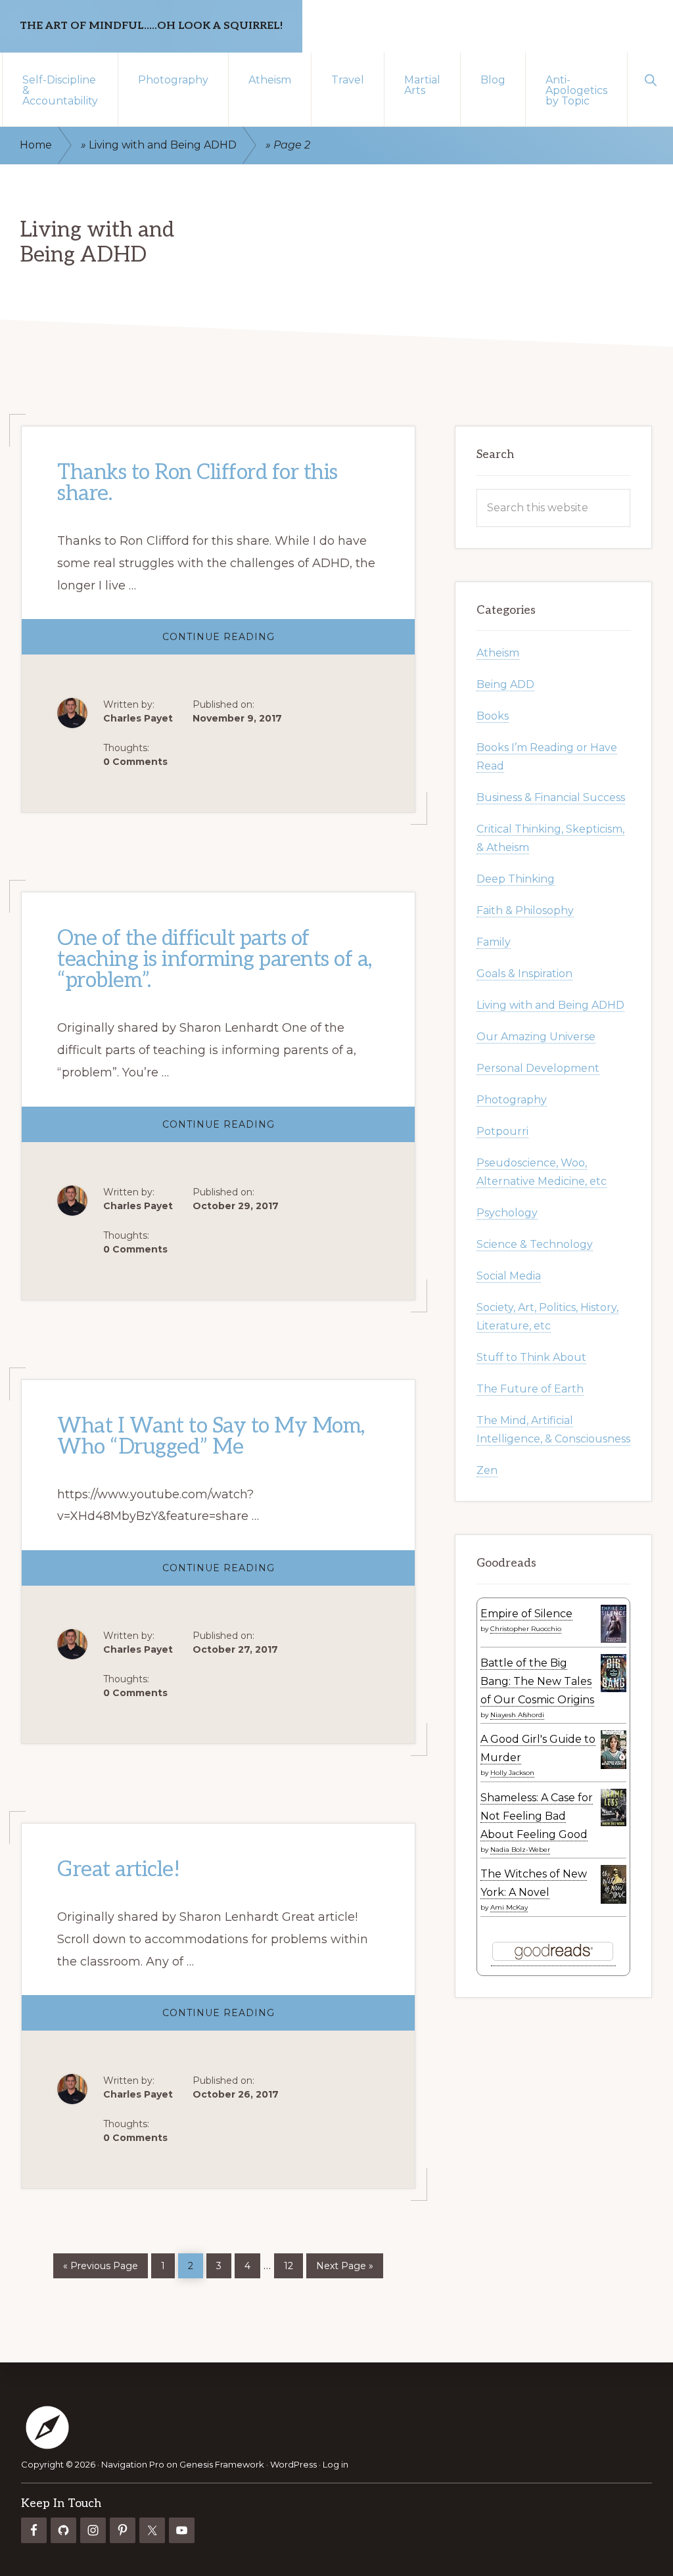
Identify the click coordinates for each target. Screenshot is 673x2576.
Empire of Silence (526, 1614)
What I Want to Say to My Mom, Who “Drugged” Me (211, 1436)
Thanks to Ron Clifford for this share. (197, 483)
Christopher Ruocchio (526, 1629)
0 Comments (135, 762)
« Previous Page (101, 2264)
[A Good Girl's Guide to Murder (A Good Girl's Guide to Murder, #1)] (614, 1766)
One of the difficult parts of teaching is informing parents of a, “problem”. (215, 959)
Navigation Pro (133, 2464)
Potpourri (502, 1131)
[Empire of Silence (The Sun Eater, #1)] (614, 1640)
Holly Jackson (512, 1773)
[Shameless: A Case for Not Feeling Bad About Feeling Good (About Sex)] (614, 1823)
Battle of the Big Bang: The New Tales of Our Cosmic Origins (537, 1681)
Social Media (509, 1276)
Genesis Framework (222, 2464)
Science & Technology (535, 1244)
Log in (336, 2464)
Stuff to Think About (531, 1357)
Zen (487, 1470)
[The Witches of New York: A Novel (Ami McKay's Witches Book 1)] (614, 1900)
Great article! (118, 1870)
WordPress (293, 2464)
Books (493, 716)
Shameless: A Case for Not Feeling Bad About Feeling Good (537, 1816)
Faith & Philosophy (525, 910)
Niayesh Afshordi (517, 1715)
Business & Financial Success (551, 797)
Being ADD (505, 684)
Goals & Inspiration (524, 974)
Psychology (507, 1213)
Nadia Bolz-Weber (520, 1850)
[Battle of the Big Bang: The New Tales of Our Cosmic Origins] (614, 1689)
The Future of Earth (530, 1389)
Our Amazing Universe (536, 1037)
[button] (650, 79)
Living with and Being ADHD (163, 145)
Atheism (498, 653)
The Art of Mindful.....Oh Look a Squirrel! (151, 26)
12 (293, 2263)
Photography (512, 1100)
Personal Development (538, 1068)
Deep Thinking (516, 879)
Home (36, 145)
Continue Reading (246, 642)
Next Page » (344, 2264)
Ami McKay (509, 1907)
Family (494, 942)
